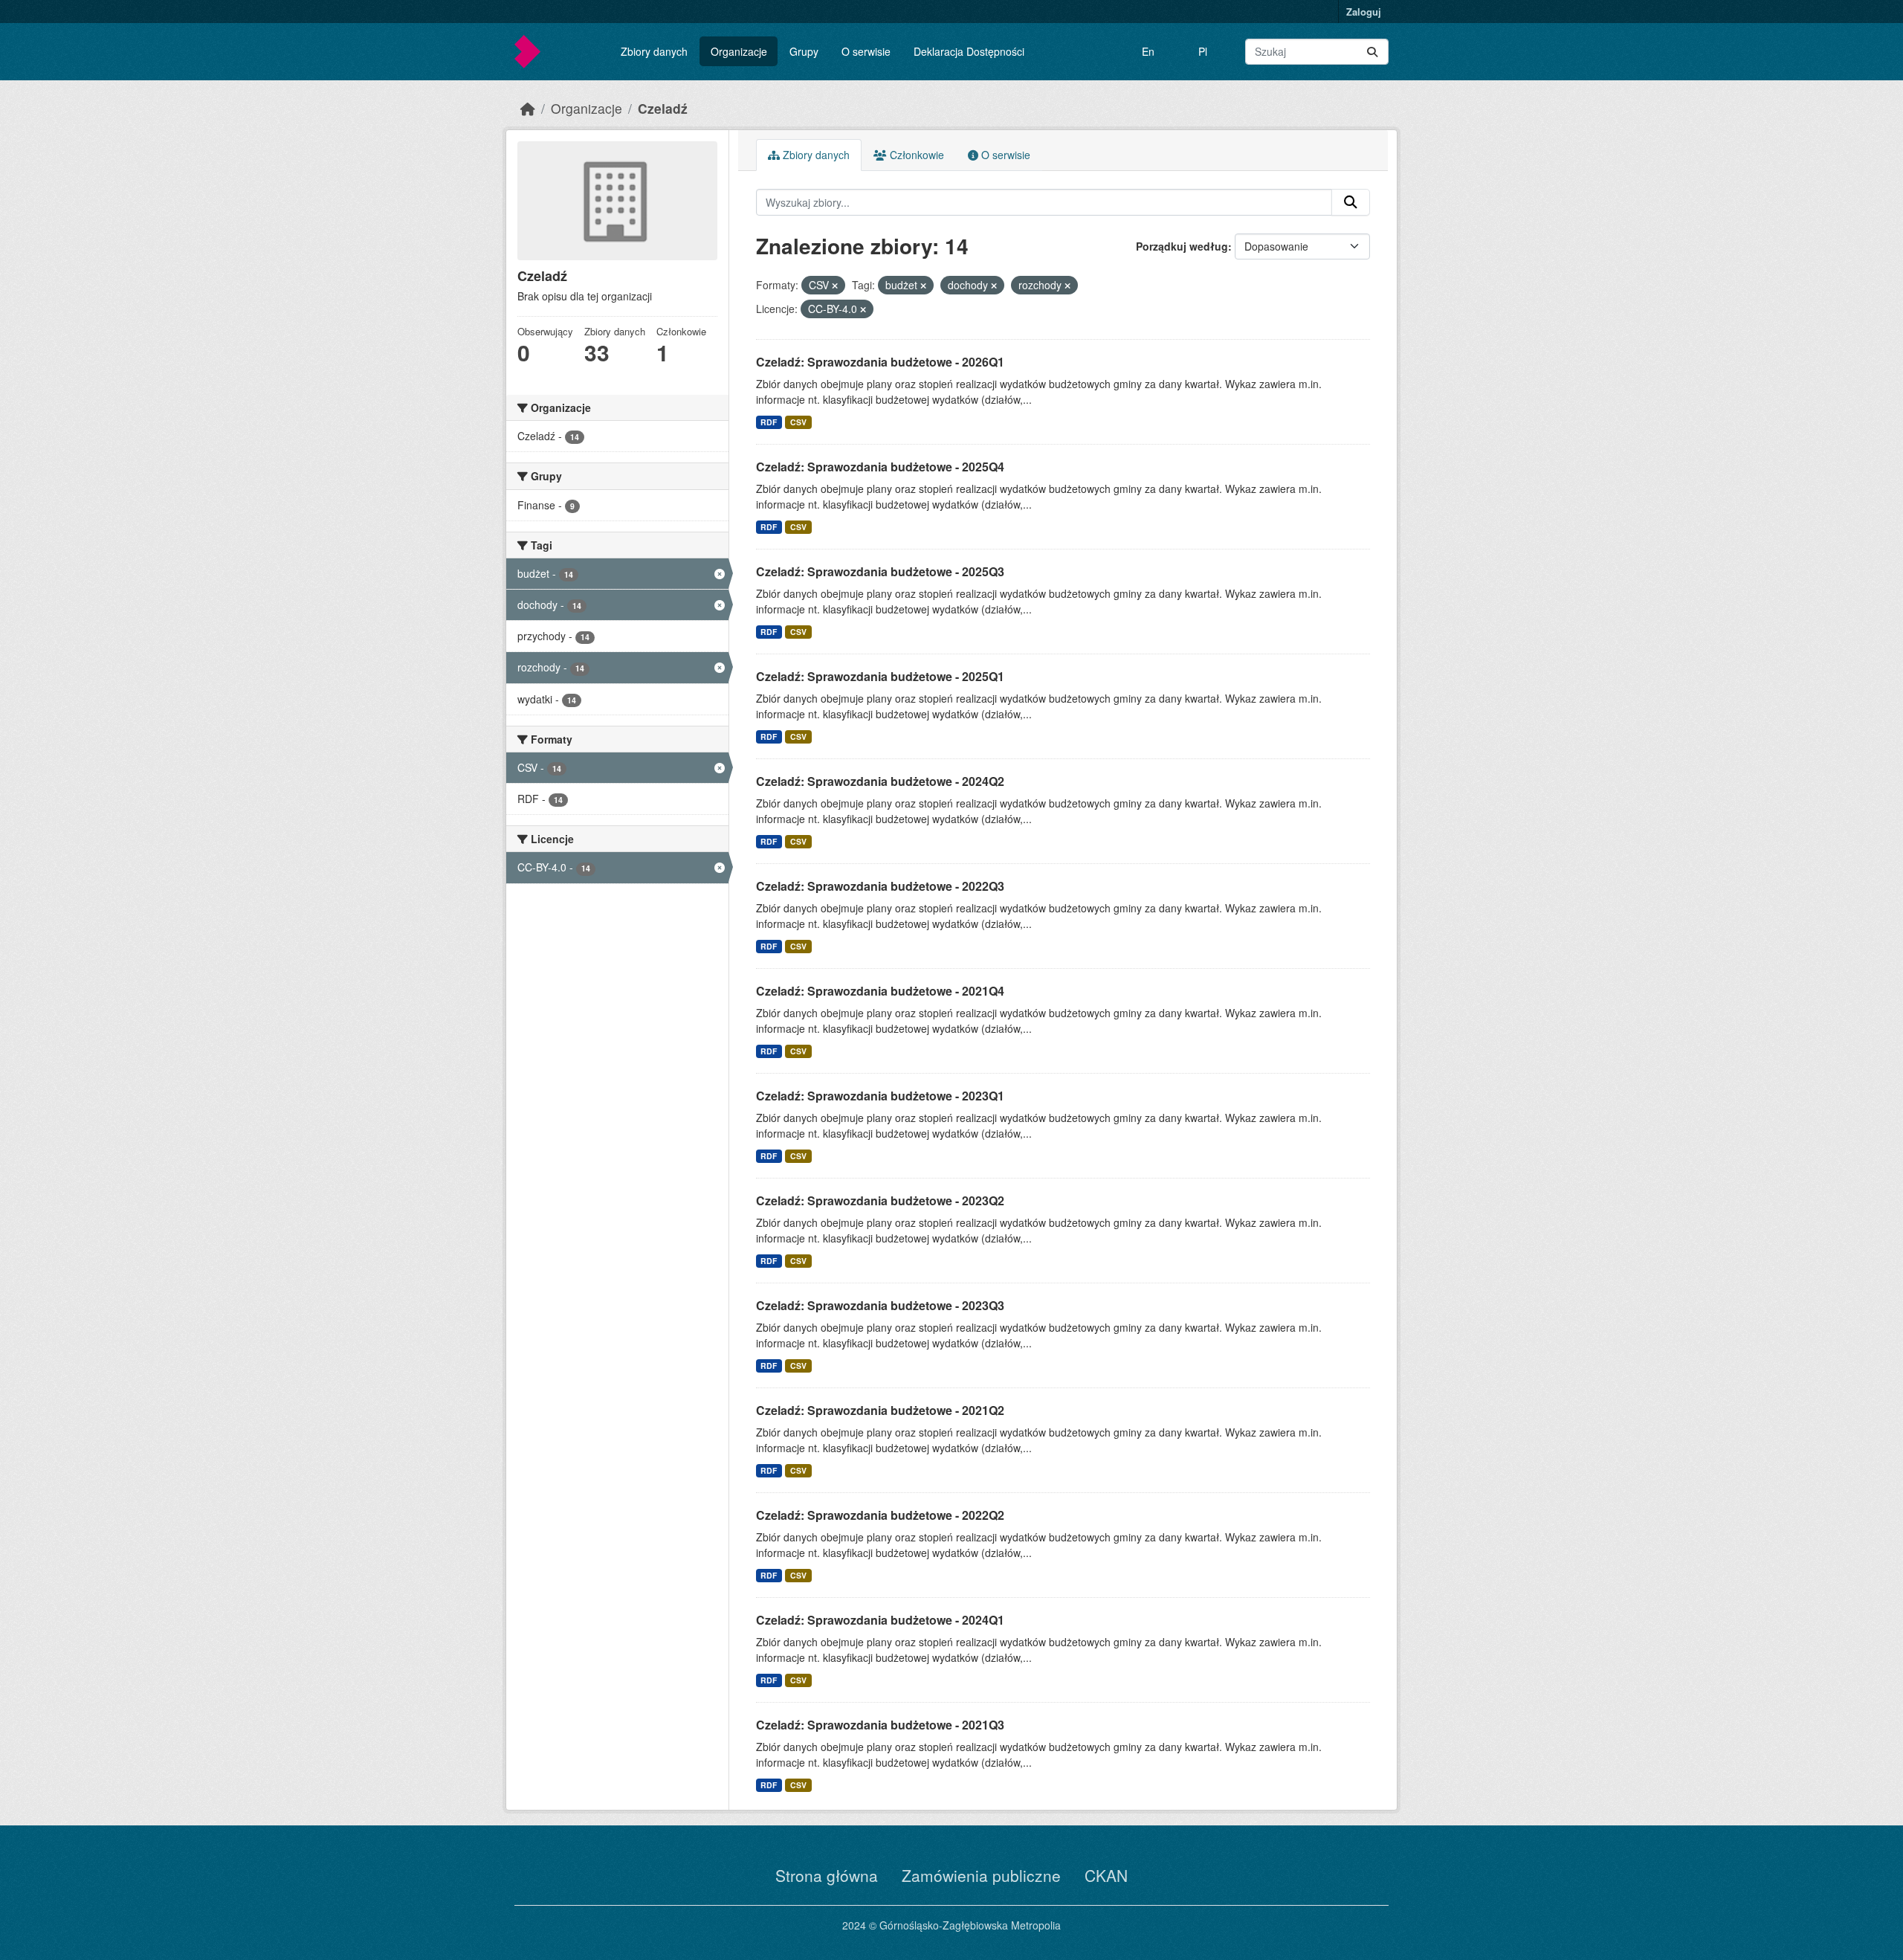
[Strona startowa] (528, 108)
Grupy (804, 51)
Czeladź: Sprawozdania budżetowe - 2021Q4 (880, 991)
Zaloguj (1364, 12)
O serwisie (866, 51)
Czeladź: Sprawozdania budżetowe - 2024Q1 (880, 1620)
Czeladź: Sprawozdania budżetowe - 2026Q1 (880, 362)
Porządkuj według (1182, 246)
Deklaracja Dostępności (969, 51)
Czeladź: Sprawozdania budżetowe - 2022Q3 (880, 886)
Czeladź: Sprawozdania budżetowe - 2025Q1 (880, 676)
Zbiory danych (654, 51)
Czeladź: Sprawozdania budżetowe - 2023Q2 (880, 1200)
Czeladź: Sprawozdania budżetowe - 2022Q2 (880, 1515)
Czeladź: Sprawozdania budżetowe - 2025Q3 (880, 571)
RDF (769, 422)
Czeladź (663, 108)
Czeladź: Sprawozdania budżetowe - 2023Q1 (880, 1096)
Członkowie (915, 155)
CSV (798, 422)
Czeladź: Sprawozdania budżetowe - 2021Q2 (880, 1410)
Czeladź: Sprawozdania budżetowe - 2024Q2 (880, 781)
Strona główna (827, 1875)
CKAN (1106, 1875)
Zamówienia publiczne (981, 1875)
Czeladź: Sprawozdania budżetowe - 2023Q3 (880, 1305)
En (1148, 51)
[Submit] (1372, 52)
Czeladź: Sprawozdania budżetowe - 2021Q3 (880, 1725)
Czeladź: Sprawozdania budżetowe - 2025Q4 (880, 467)
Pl (1203, 51)
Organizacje (739, 51)
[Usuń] (835, 286)
